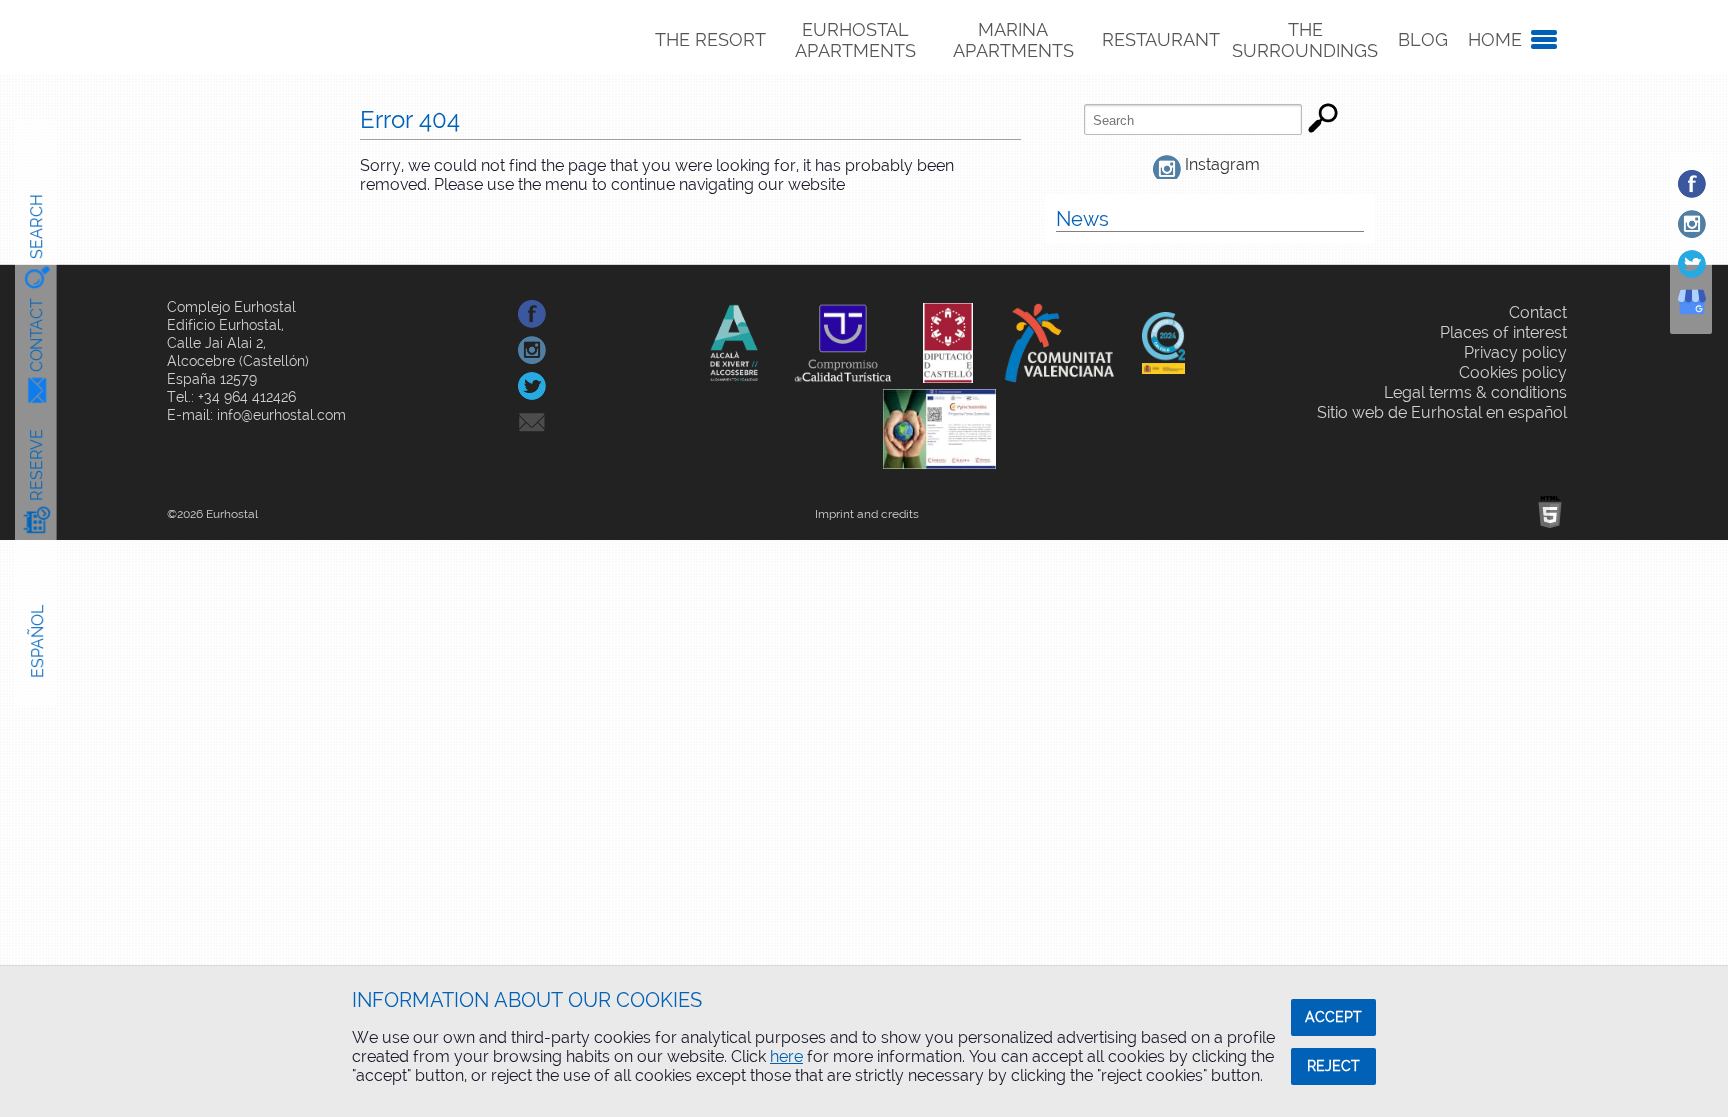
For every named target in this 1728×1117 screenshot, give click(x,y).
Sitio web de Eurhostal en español (1442, 412)
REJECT (1333, 1066)
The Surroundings (1305, 40)
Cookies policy (1513, 372)
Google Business (1711, 318)
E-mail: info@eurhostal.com (256, 415)
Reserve (36, 465)
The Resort (710, 39)
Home (1495, 39)
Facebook (1711, 183)
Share (575, 313)
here (786, 1056)
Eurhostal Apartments (855, 40)
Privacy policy (1515, 352)
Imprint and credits (867, 514)
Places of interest (1503, 332)
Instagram (1711, 223)
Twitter (1711, 263)
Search (36, 226)
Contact (36, 335)
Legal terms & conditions (1475, 392)
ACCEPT (1333, 1017)
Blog (1423, 39)
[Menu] (1540, 39)
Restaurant (1161, 39)
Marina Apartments (1013, 40)
